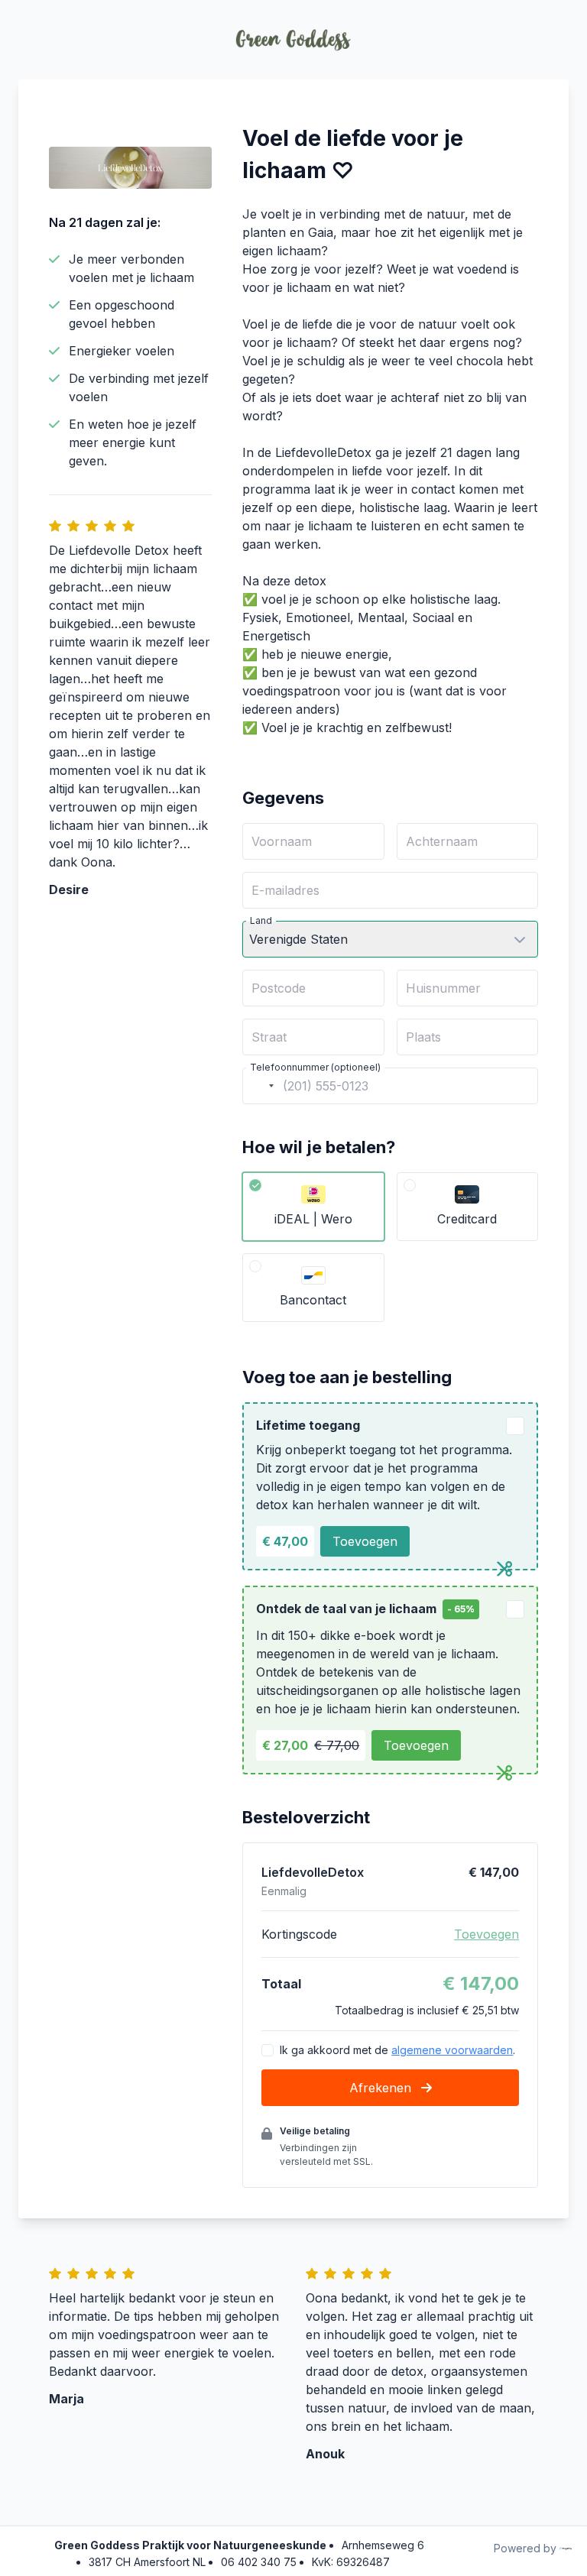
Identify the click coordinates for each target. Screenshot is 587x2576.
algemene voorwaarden (452, 2050)
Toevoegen (365, 1541)
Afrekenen (382, 2088)
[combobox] (261, 1086)
